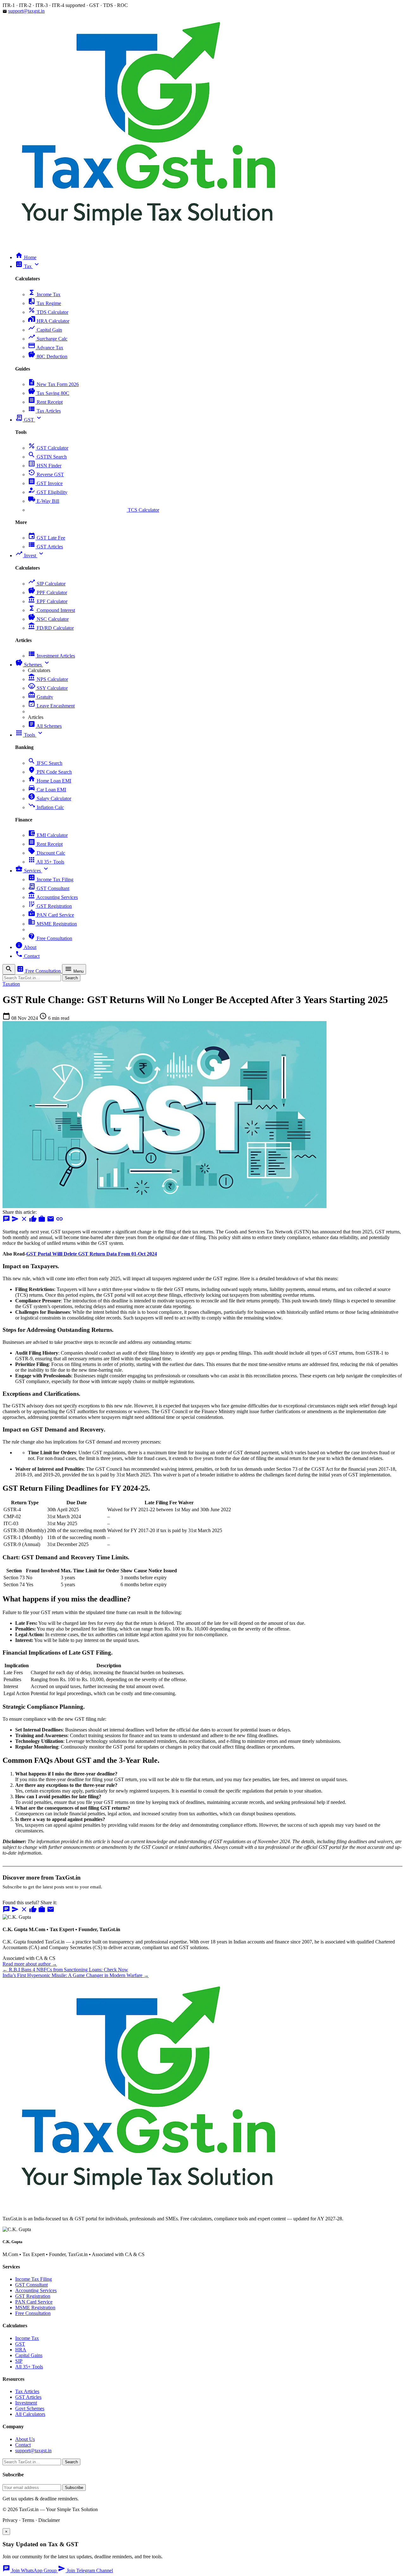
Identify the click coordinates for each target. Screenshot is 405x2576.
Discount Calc (47, 853)
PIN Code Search (50, 772)
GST (20, 2344)
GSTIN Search (47, 457)
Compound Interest (51, 610)
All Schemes (45, 726)
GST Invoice (45, 483)
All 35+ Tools (46, 862)
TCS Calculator (93, 510)
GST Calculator (48, 448)
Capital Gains (29, 2355)
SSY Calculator (48, 688)
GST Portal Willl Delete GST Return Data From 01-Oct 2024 (92, 1254)
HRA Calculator (49, 321)
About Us (25, 2439)
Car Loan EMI (47, 790)
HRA (21, 2350)
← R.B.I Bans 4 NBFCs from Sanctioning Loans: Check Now (65, 1970)
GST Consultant (49, 888)
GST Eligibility (48, 492)
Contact (23, 2445)
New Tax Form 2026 (53, 384)
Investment (26, 2403)
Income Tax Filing (51, 879)
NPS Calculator (48, 679)
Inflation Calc (46, 807)
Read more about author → (30, 1964)
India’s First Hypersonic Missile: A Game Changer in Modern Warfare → (76, 1975)
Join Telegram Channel (85, 2570)
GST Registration (50, 906)
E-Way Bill (44, 501)
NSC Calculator (48, 619)
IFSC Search (45, 763)
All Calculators (30, 2414)
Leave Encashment (51, 706)
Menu (74, 969)
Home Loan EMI (50, 781)
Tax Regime (44, 303)
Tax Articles (44, 411)
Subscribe (74, 2488)
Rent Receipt (45, 402)
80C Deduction (48, 356)
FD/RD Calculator (51, 628)
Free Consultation (50, 938)
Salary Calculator (50, 798)
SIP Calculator (47, 584)
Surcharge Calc (48, 339)
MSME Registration (52, 924)
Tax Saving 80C (49, 393)
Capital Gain (45, 330)
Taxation (11, 984)
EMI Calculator (48, 835)
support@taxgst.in (26, 11)
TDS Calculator (48, 312)
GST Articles (45, 547)
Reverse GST (46, 474)
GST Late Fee (47, 538)
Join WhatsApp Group (30, 2570)
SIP (19, 2361)
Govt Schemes (30, 2408)
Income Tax (44, 294)
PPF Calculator (47, 593)
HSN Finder (45, 466)
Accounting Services (53, 897)
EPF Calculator (48, 601)
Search (71, 978)
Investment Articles (51, 656)
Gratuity (40, 697)
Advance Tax (46, 348)
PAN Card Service (51, 915)
